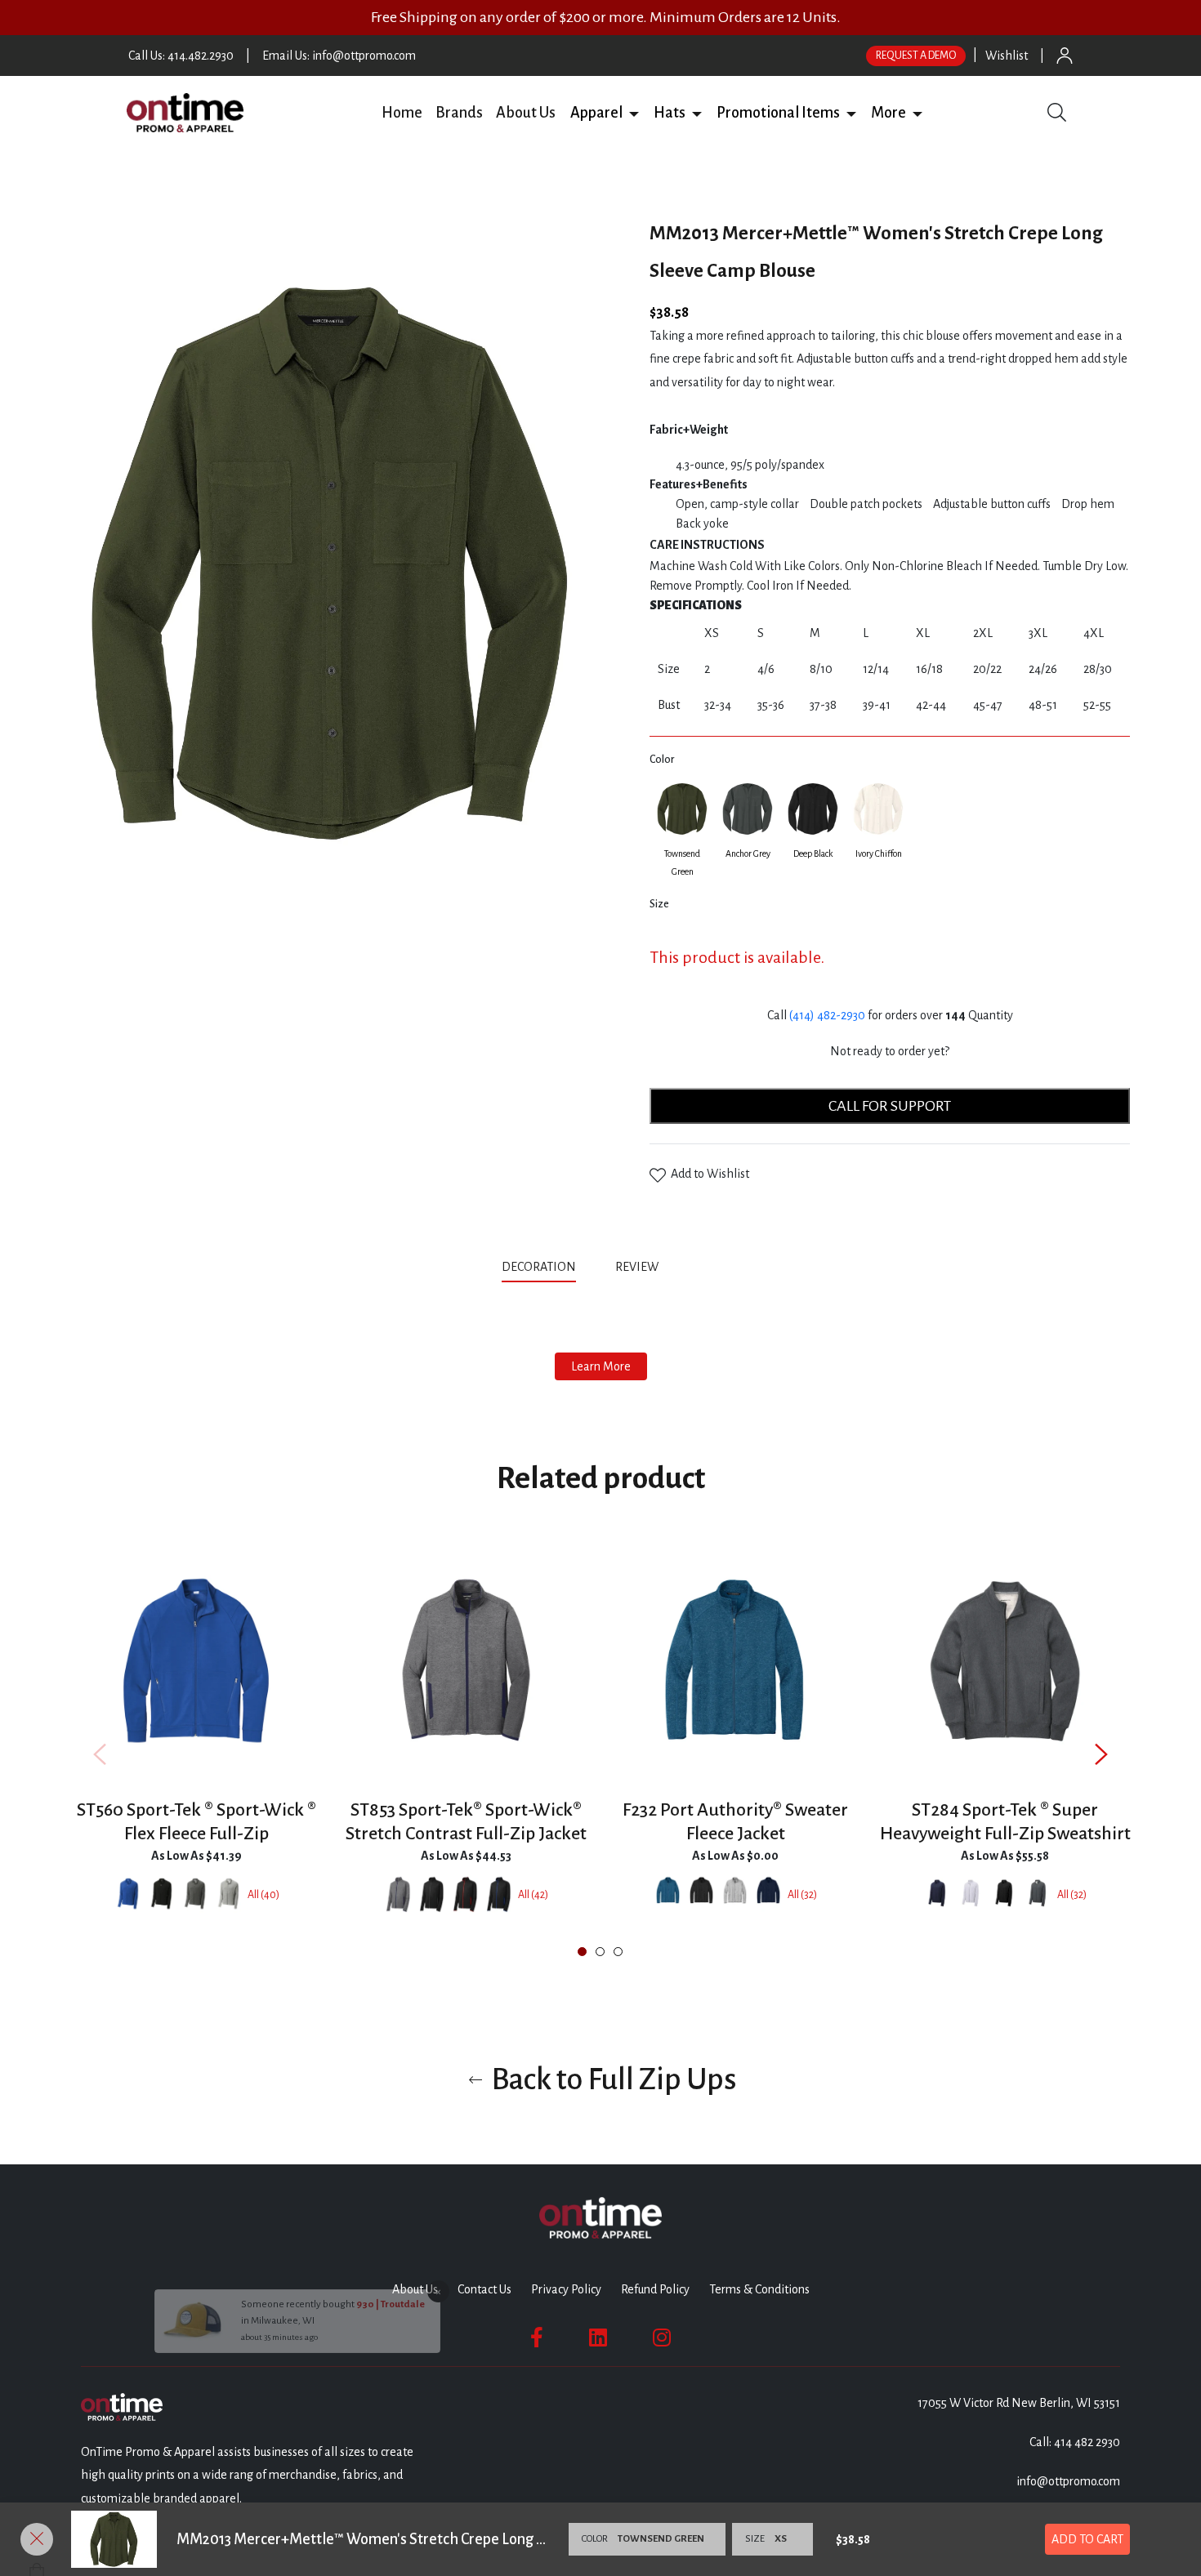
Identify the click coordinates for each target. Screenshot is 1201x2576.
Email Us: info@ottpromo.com (339, 56)
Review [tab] (638, 1267)
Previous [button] (100, 1754)
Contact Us (484, 2289)
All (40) (263, 1895)
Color (662, 760)
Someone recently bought (299, 2373)
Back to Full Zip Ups (611, 2079)
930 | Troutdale (391, 2373)
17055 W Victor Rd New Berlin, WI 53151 (1019, 2403)
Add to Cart (1087, 2539)
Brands (459, 113)
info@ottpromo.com (1068, 2481)
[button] (634, 113)
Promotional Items (778, 113)
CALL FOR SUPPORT (890, 1106)
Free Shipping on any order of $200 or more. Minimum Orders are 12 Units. (606, 17)
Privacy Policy (566, 2289)
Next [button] (1101, 1754)
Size (659, 904)
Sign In (1065, 56)
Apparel (596, 113)
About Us (526, 113)
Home (402, 113)
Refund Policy (655, 2289)
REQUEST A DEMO (916, 56)
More (888, 113)
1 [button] (582, 1952)
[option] (196, 1754)
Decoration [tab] (539, 1267)
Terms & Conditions (759, 2289)
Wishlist (1007, 56)
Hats (670, 113)
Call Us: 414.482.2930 (181, 56)
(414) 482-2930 (827, 1015)
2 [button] (600, 1952)
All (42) (533, 1895)
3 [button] (618, 1952)
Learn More (601, 1366)
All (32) (802, 1895)
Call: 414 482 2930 (1075, 2442)
